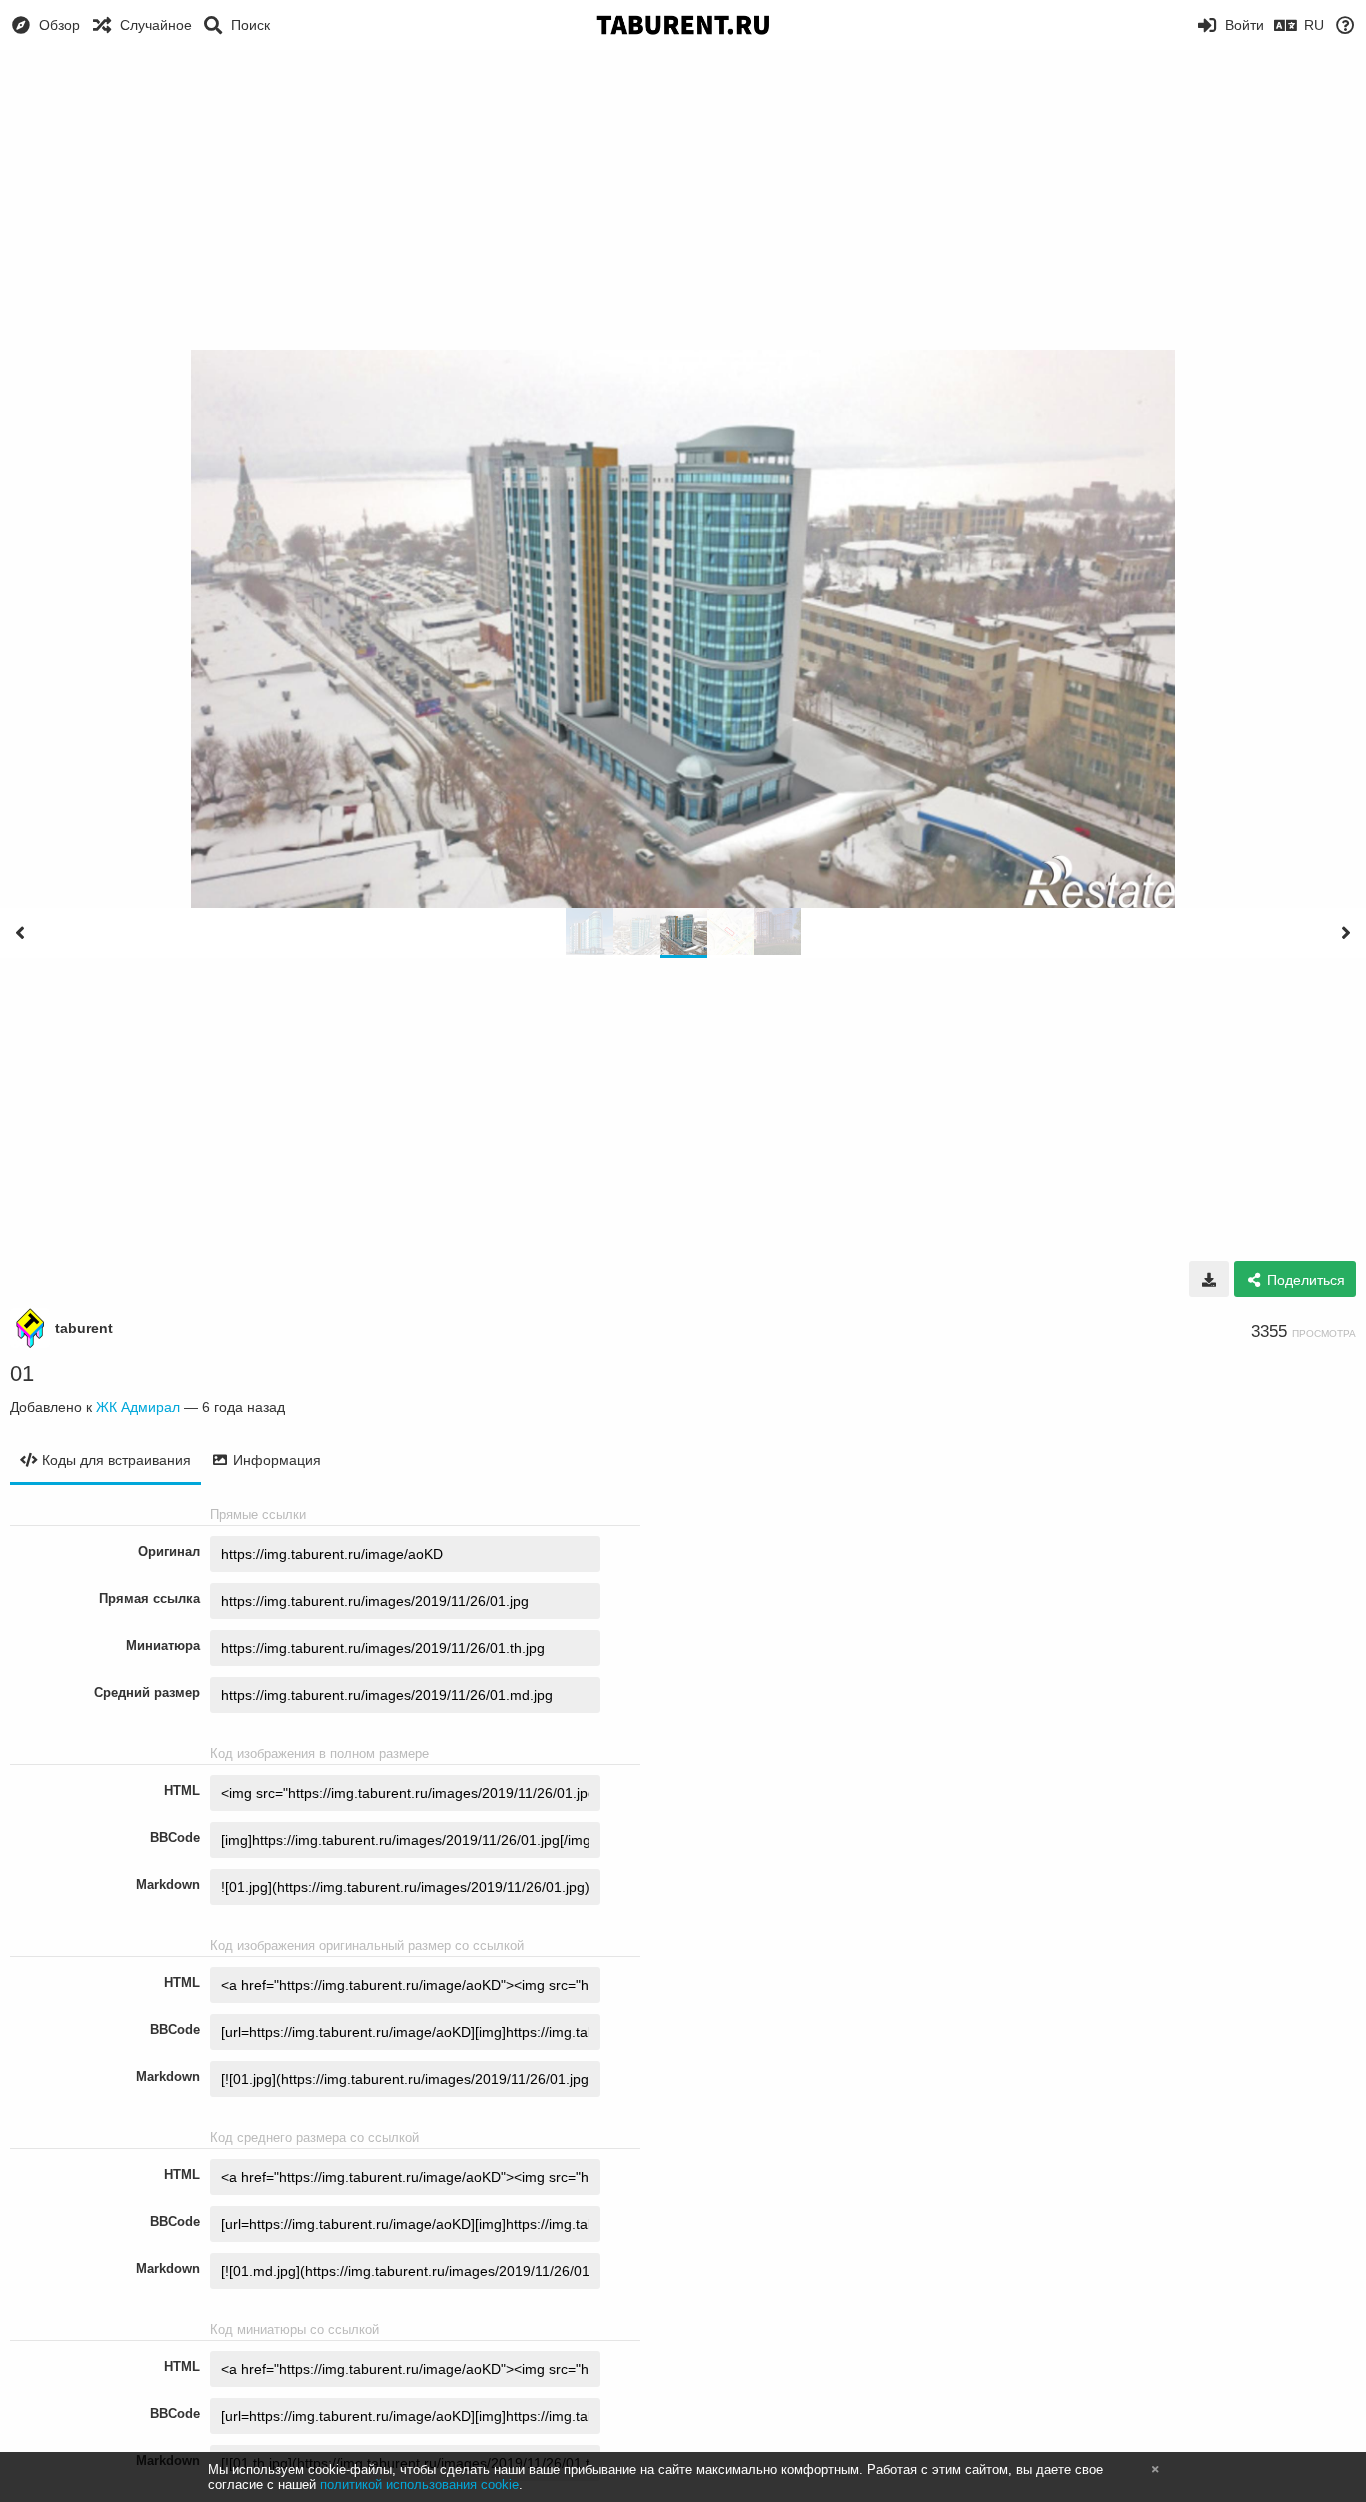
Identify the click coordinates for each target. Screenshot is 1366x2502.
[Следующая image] (1346, 933)
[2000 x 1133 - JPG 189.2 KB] (1209, 1279)
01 (22, 1373)
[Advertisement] (683, 200)
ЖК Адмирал (138, 1407)
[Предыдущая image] (20, 933)
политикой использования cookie (419, 2484)
